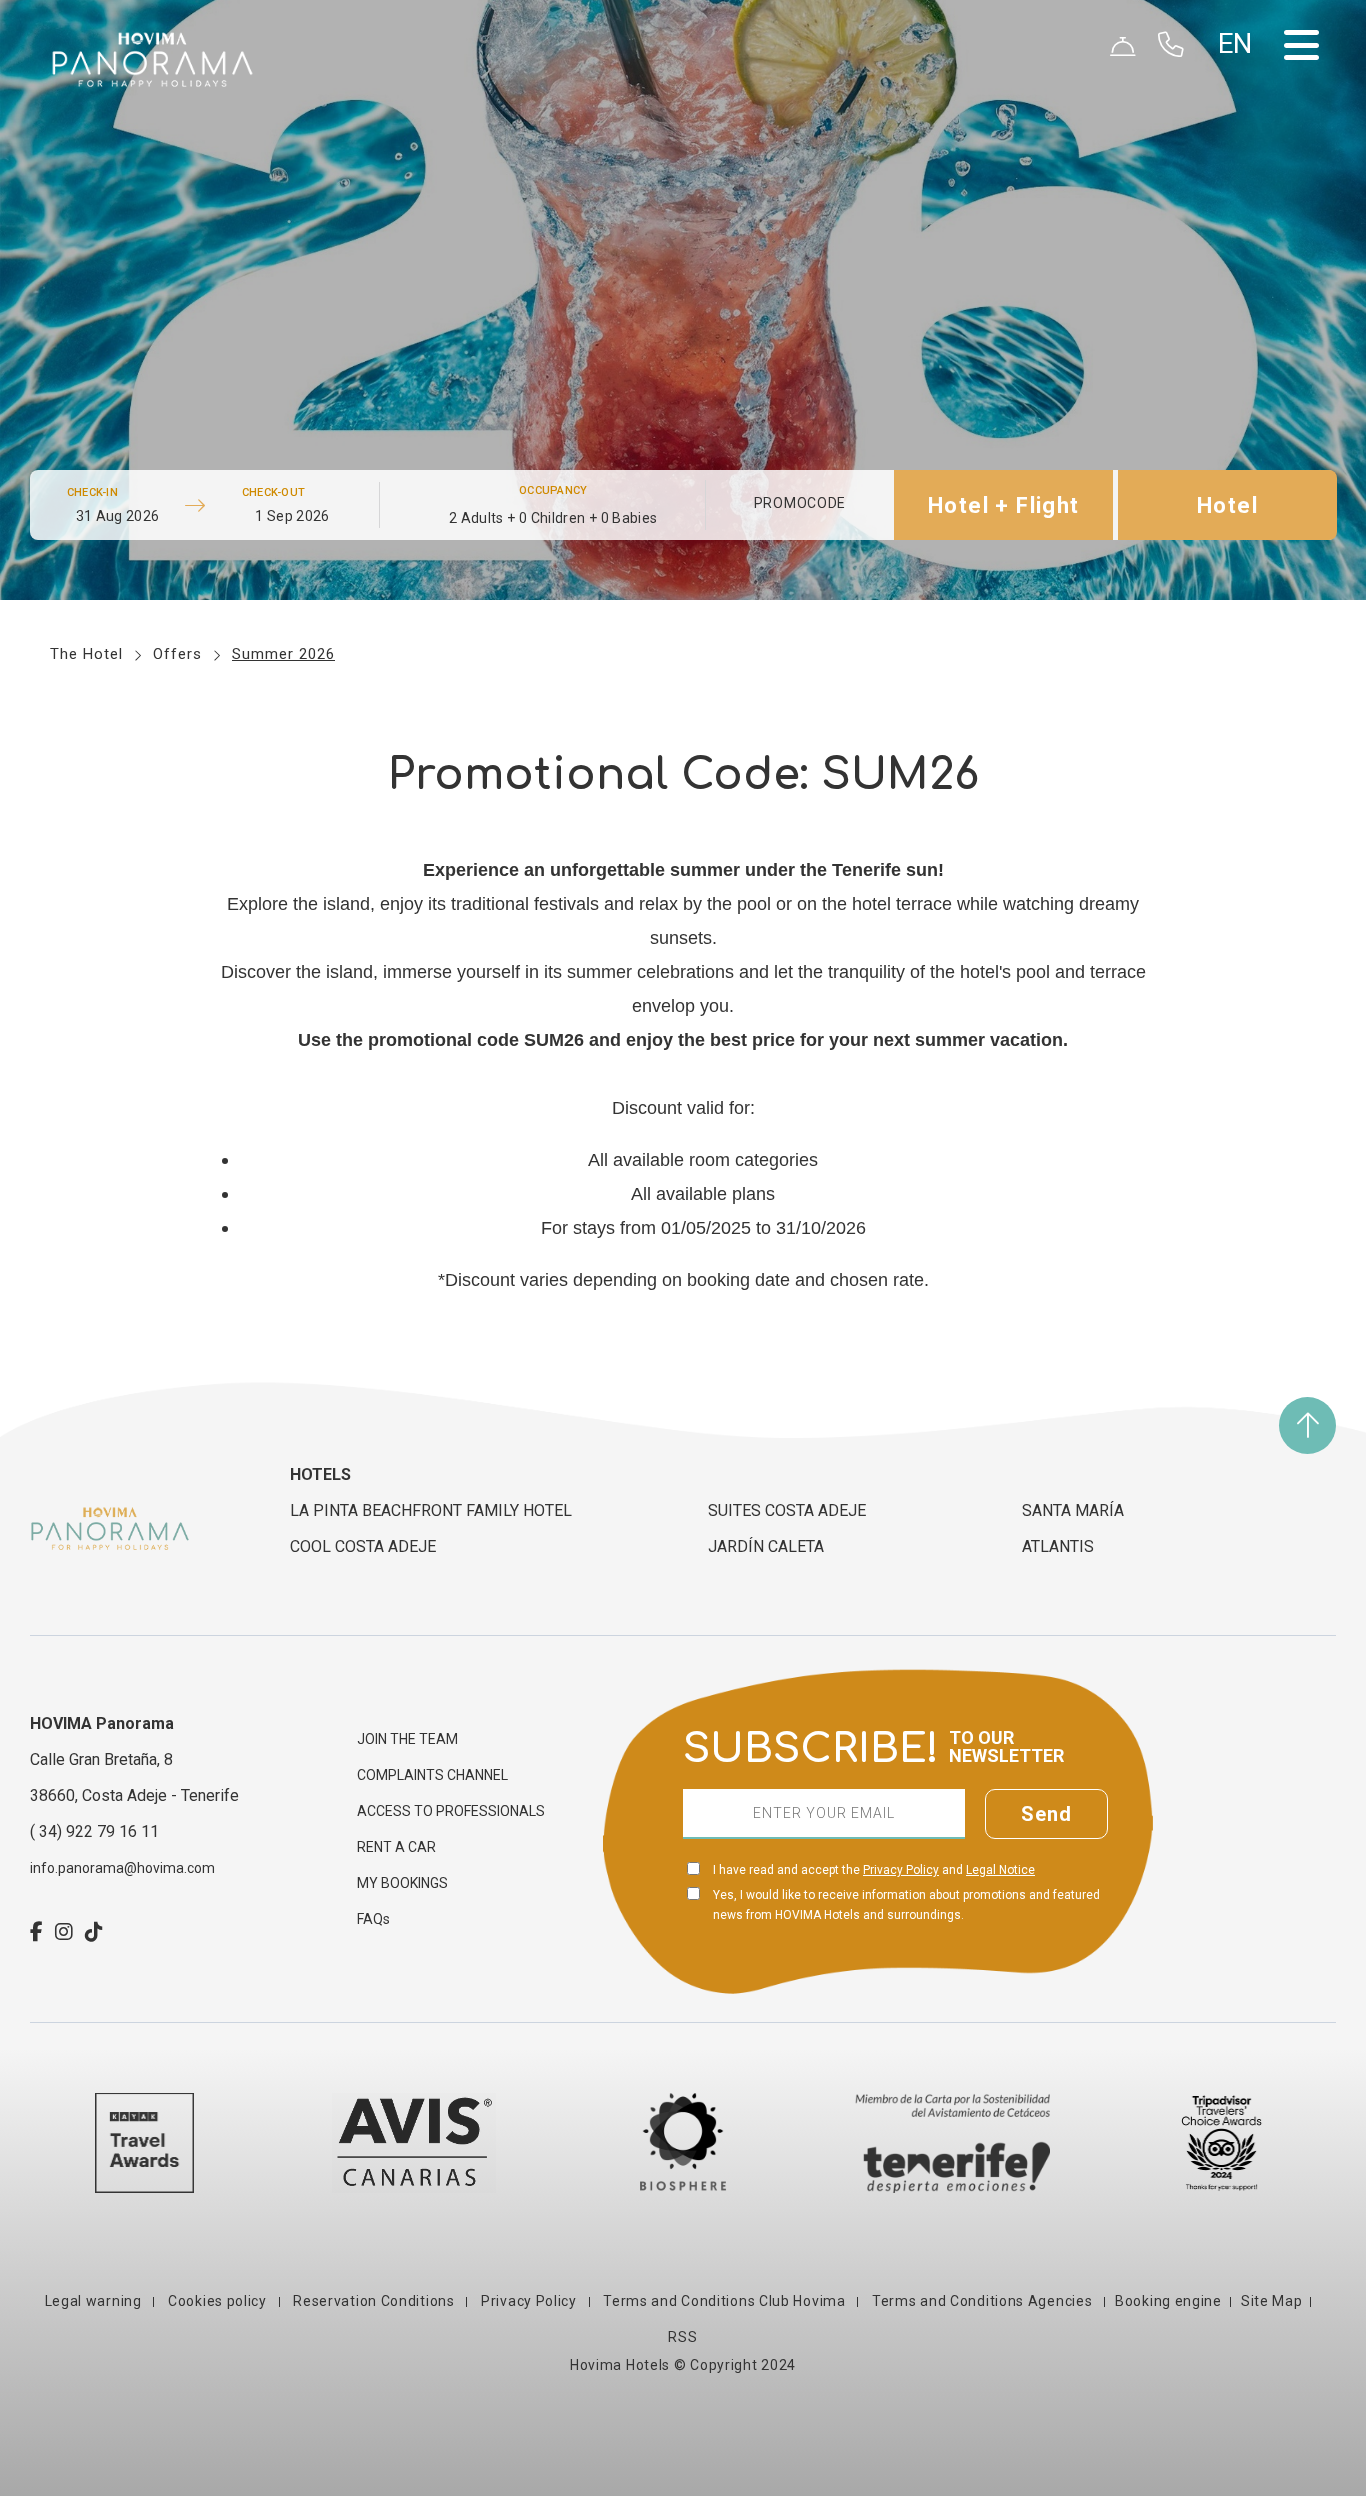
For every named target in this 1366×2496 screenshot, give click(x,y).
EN (1237, 101)
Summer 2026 (283, 654)
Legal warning (95, 2301)
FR (1236, 149)
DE (1236, 125)
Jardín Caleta (766, 1546)
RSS (682, 2337)
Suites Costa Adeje (787, 1510)
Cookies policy (217, 2301)
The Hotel (86, 654)
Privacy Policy (901, 1870)
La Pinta (431, 1510)
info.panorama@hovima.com (122, 1868)
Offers (177, 654)
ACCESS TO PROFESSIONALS (451, 1811)
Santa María (1073, 1510)
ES (1236, 77)
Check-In (92, 492)
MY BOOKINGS (402, 1883)
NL (1237, 173)
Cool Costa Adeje (363, 1546)
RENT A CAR (396, 1847)
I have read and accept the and (874, 1870)
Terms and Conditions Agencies (982, 2301)
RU (1237, 197)
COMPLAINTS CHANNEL (432, 1775)
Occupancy (553, 490)
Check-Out (273, 492)
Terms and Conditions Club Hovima (725, 2301)
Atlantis (1058, 1546)
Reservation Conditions (374, 2301)
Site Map (1272, 2301)
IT (1234, 221)
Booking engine (1168, 2301)
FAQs (373, 1919)
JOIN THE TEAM (407, 1739)
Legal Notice (1000, 1870)
